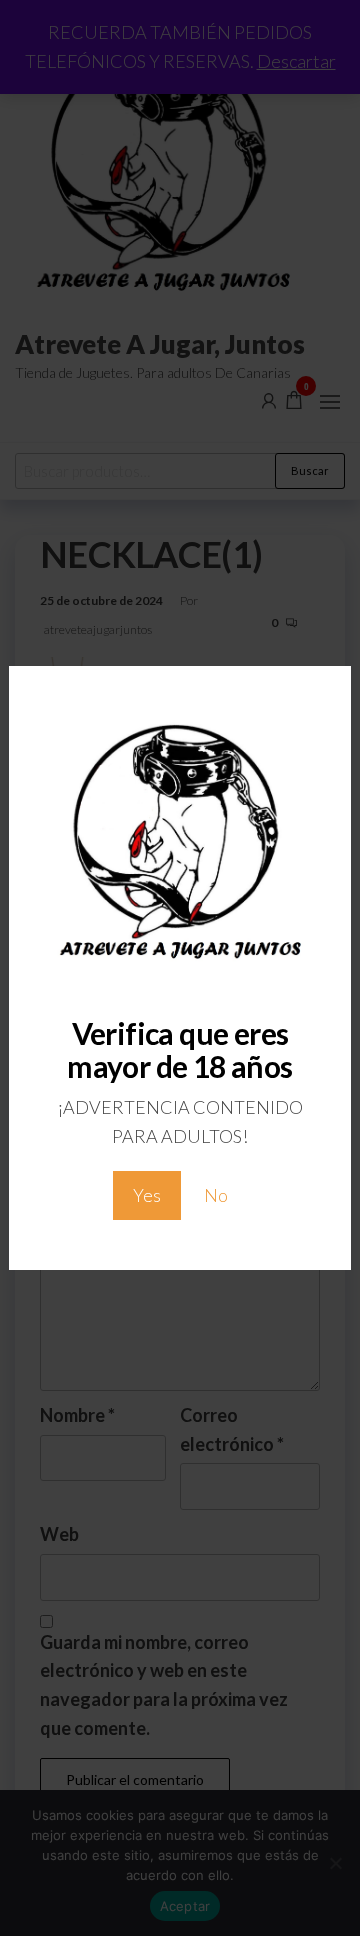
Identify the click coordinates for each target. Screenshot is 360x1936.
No (216, 1195)
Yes (147, 1195)
